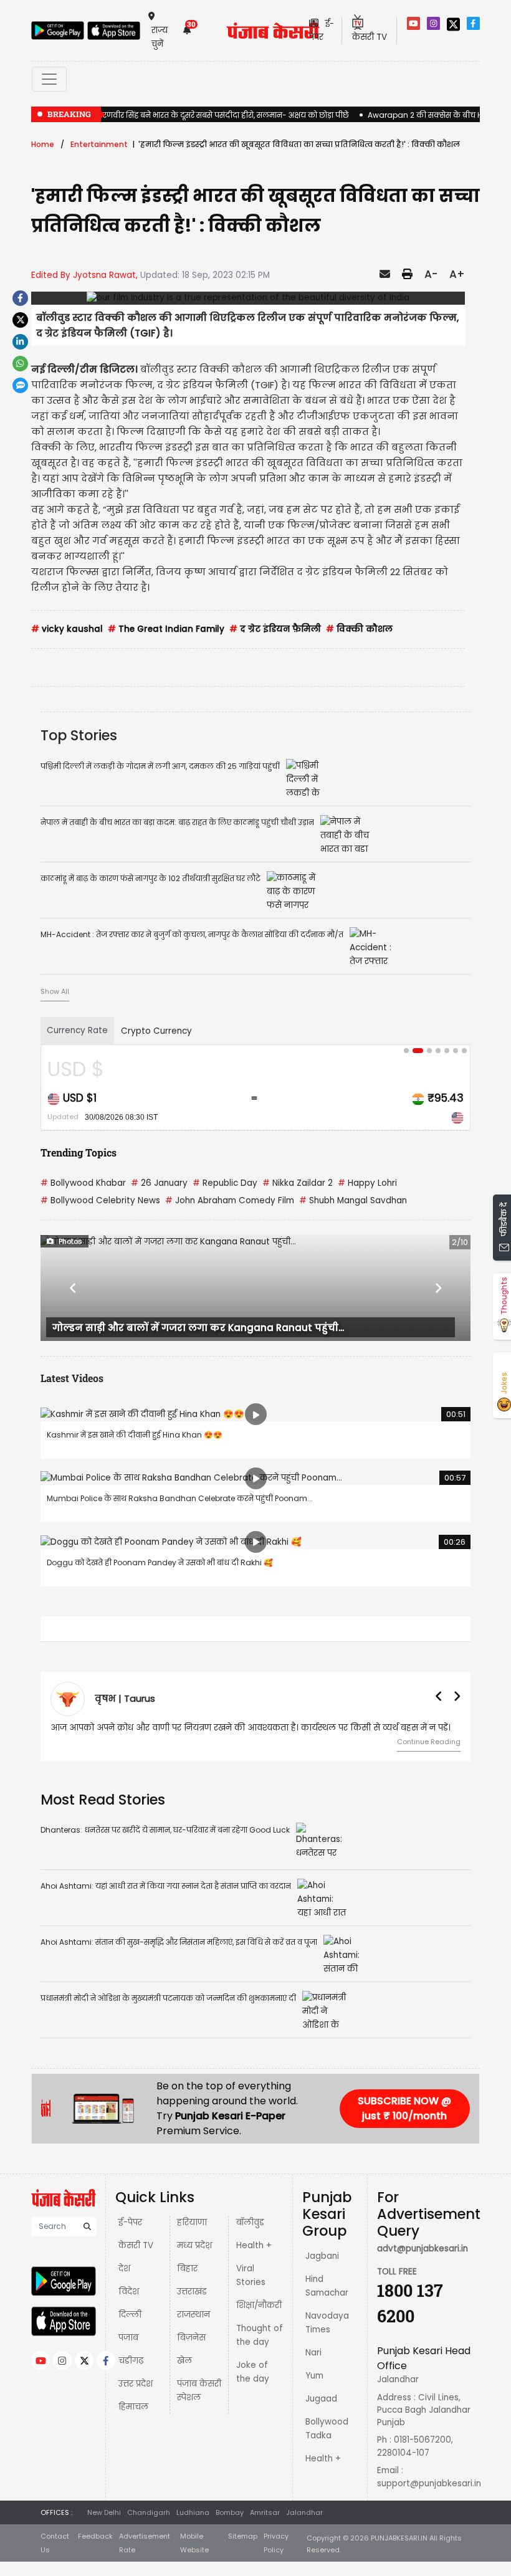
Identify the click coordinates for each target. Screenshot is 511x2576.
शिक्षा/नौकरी (259, 2305)
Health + (254, 2245)
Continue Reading (429, 1742)
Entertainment (99, 144)
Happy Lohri (367, 1183)
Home (43, 144)
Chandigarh (149, 2512)
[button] (73, 1288)
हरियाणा (192, 2222)
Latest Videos (72, 1378)
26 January (159, 1183)
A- (431, 274)
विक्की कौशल (359, 629)
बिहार (187, 2268)
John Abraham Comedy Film (230, 1200)
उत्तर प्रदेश (136, 2384)
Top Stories (79, 735)
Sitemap (243, 2536)
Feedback (95, 2536)
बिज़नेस (191, 2338)
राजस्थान (193, 2315)
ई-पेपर (130, 2222)
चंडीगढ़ (131, 2361)
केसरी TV (136, 2245)
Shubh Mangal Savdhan (353, 1200)
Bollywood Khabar (83, 1183)
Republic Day (225, 1183)
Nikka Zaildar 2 (298, 1183)
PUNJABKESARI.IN (399, 2538)
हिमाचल (133, 2407)
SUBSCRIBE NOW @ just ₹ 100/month (404, 2108)
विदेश (129, 2292)
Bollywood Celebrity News (100, 1200)
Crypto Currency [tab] (156, 1031)
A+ (457, 274)
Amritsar (265, 2512)
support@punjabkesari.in (429, 2483)
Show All (55, 991)
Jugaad (321, 2399)
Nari (313, 2353)
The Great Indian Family (166, 629)
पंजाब (128, 2338)
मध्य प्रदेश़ (194, 2245)
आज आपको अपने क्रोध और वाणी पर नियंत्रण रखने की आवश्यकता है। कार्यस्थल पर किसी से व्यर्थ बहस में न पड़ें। (251, 1728)
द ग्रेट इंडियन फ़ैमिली (275, 629)
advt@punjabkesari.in (423, 2249)
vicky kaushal (67, 629)
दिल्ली (130, 2315)
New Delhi (104, 2512)
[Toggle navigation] (49, 79)
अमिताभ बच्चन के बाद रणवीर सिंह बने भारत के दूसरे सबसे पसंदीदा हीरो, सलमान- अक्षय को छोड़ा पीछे (190, 115)
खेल (184, 2361)
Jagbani (322, 2256)
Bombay (230, 2512)
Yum (314, 2376)
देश (124, 2268)
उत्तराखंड (192, 2292)
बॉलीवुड (250, 2222)
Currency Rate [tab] (77, 1030)
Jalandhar (304, 2512)
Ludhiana (193, 2512)
